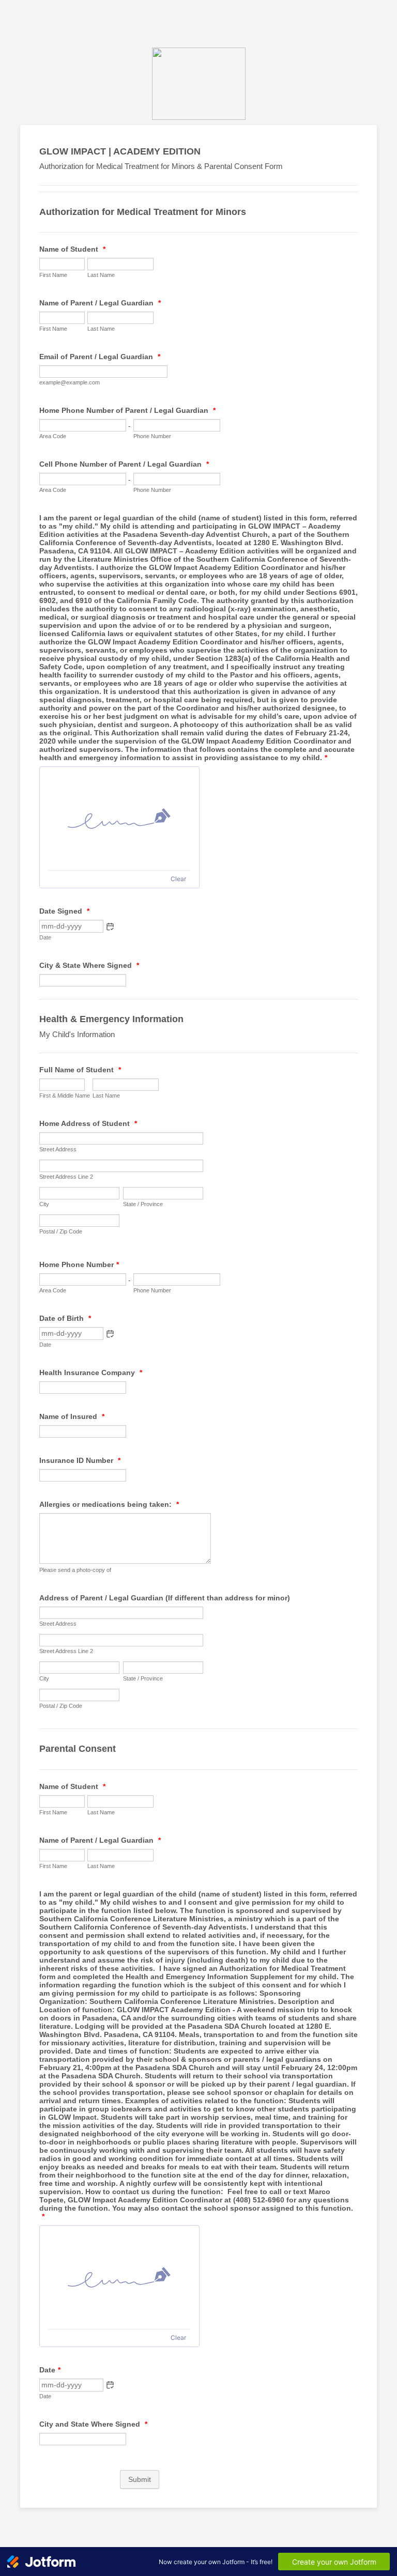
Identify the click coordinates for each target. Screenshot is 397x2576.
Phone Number (152, 436)
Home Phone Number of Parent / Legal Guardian (127, 410)
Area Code (53, 436)
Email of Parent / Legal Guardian (100, 357)
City (44, 1204)
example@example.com (70, 382)
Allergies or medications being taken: (109, 1504)
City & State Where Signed (89, 965)
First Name (53, 275)
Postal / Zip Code (61, 1231)
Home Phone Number (79, 1264)
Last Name (101, 275)
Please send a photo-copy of (75, 1570)
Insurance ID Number (80, 1460)
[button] (110, 927)
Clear (178, 879)
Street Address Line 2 (66, 1177)
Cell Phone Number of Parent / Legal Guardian (124, 464)
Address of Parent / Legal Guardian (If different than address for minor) (165, 1598)
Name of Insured (72, 1416)
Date (45, 937)
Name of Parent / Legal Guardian (100, 303)
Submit (140, 2479)
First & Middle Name (65, 1096)
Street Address (58, 1149)
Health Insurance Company (91, 1372)
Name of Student (72, 249)
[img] (119, 819)
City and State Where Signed (93, 2424)
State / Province (143, 1204)
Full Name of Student (80, 1070)
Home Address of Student (88, 1123)
